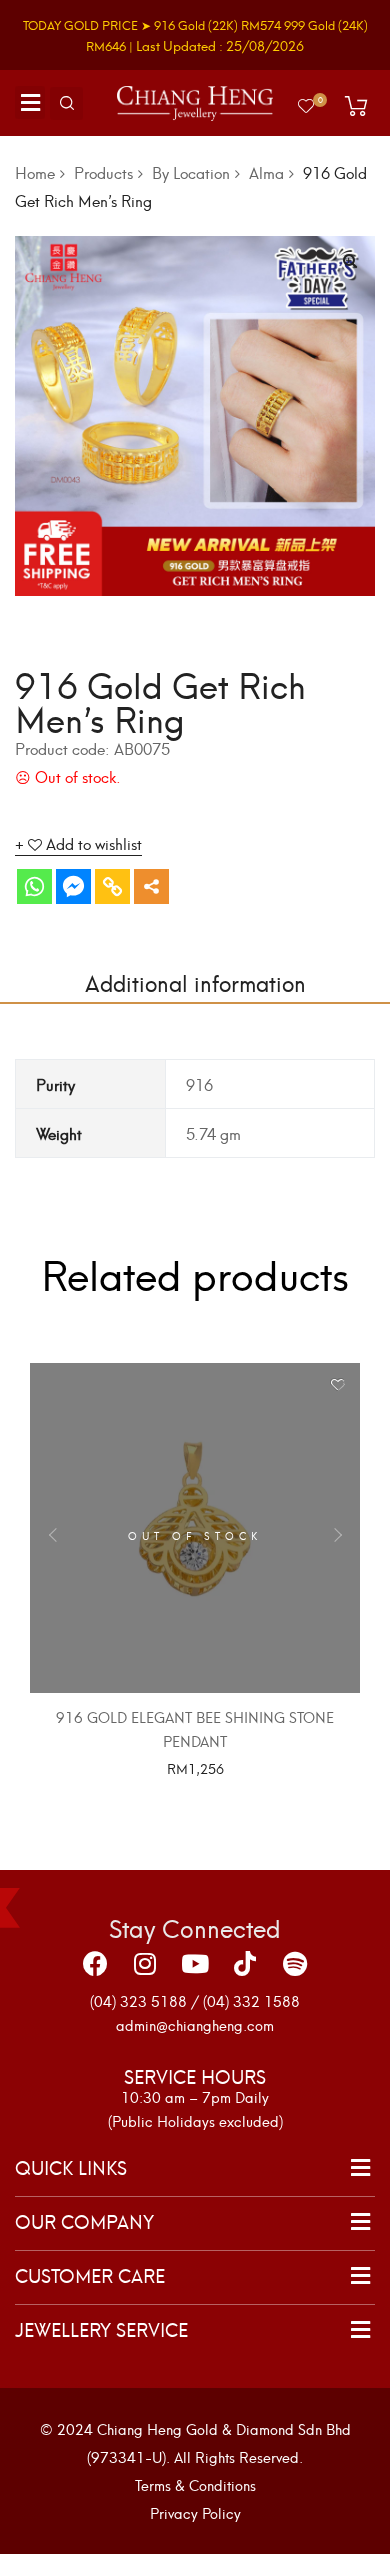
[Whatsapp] (34, 886)
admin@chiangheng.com (195, 2024)
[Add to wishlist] (337, 1385)
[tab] (195, 982)
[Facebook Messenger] (73, 886)
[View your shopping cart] (356, 106)
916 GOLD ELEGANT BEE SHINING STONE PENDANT (195, 1728)
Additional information (195, 981)
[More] (151, 886)
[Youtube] (195, 1964)
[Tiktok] (245, 1964)
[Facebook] (95, 1964)
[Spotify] (295, 1964)
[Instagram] (145, 1964)
